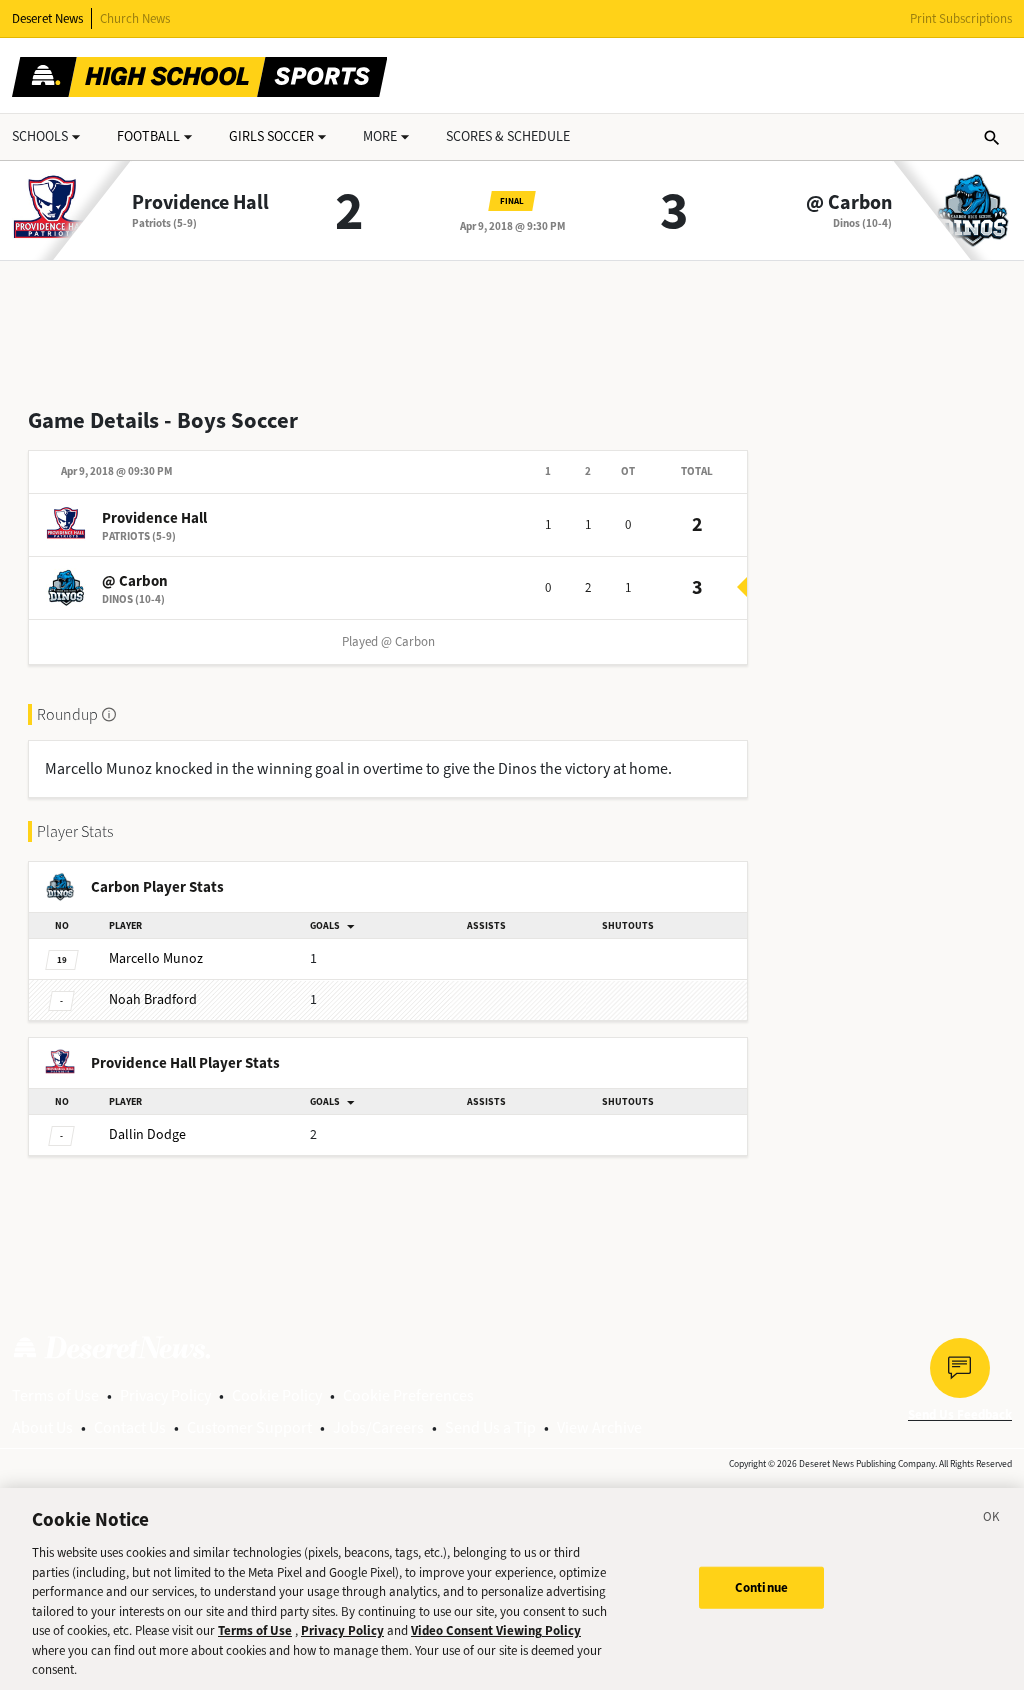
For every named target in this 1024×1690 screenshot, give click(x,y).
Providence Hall (200, 203)
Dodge (147, 1134)
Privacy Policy (165, 1395)
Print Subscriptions (961, 18)
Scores (508, 136)
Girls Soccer (271, 136)
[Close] (992, 1520)
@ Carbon (849, 203)
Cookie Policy (277, 1395)
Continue (761, 1587)
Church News (135, 18)
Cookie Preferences (408, 1395)
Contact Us (130, 1427)
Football (148, 136)
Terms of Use (55, 1395)
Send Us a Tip (490, 1427)
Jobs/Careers (378, 1427)
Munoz (156, 958)
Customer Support (249, 1427)
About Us (42, 1427)
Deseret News (47, 18)
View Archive (599, 1427)
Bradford (153, 999)
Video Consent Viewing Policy (496, 1630)
